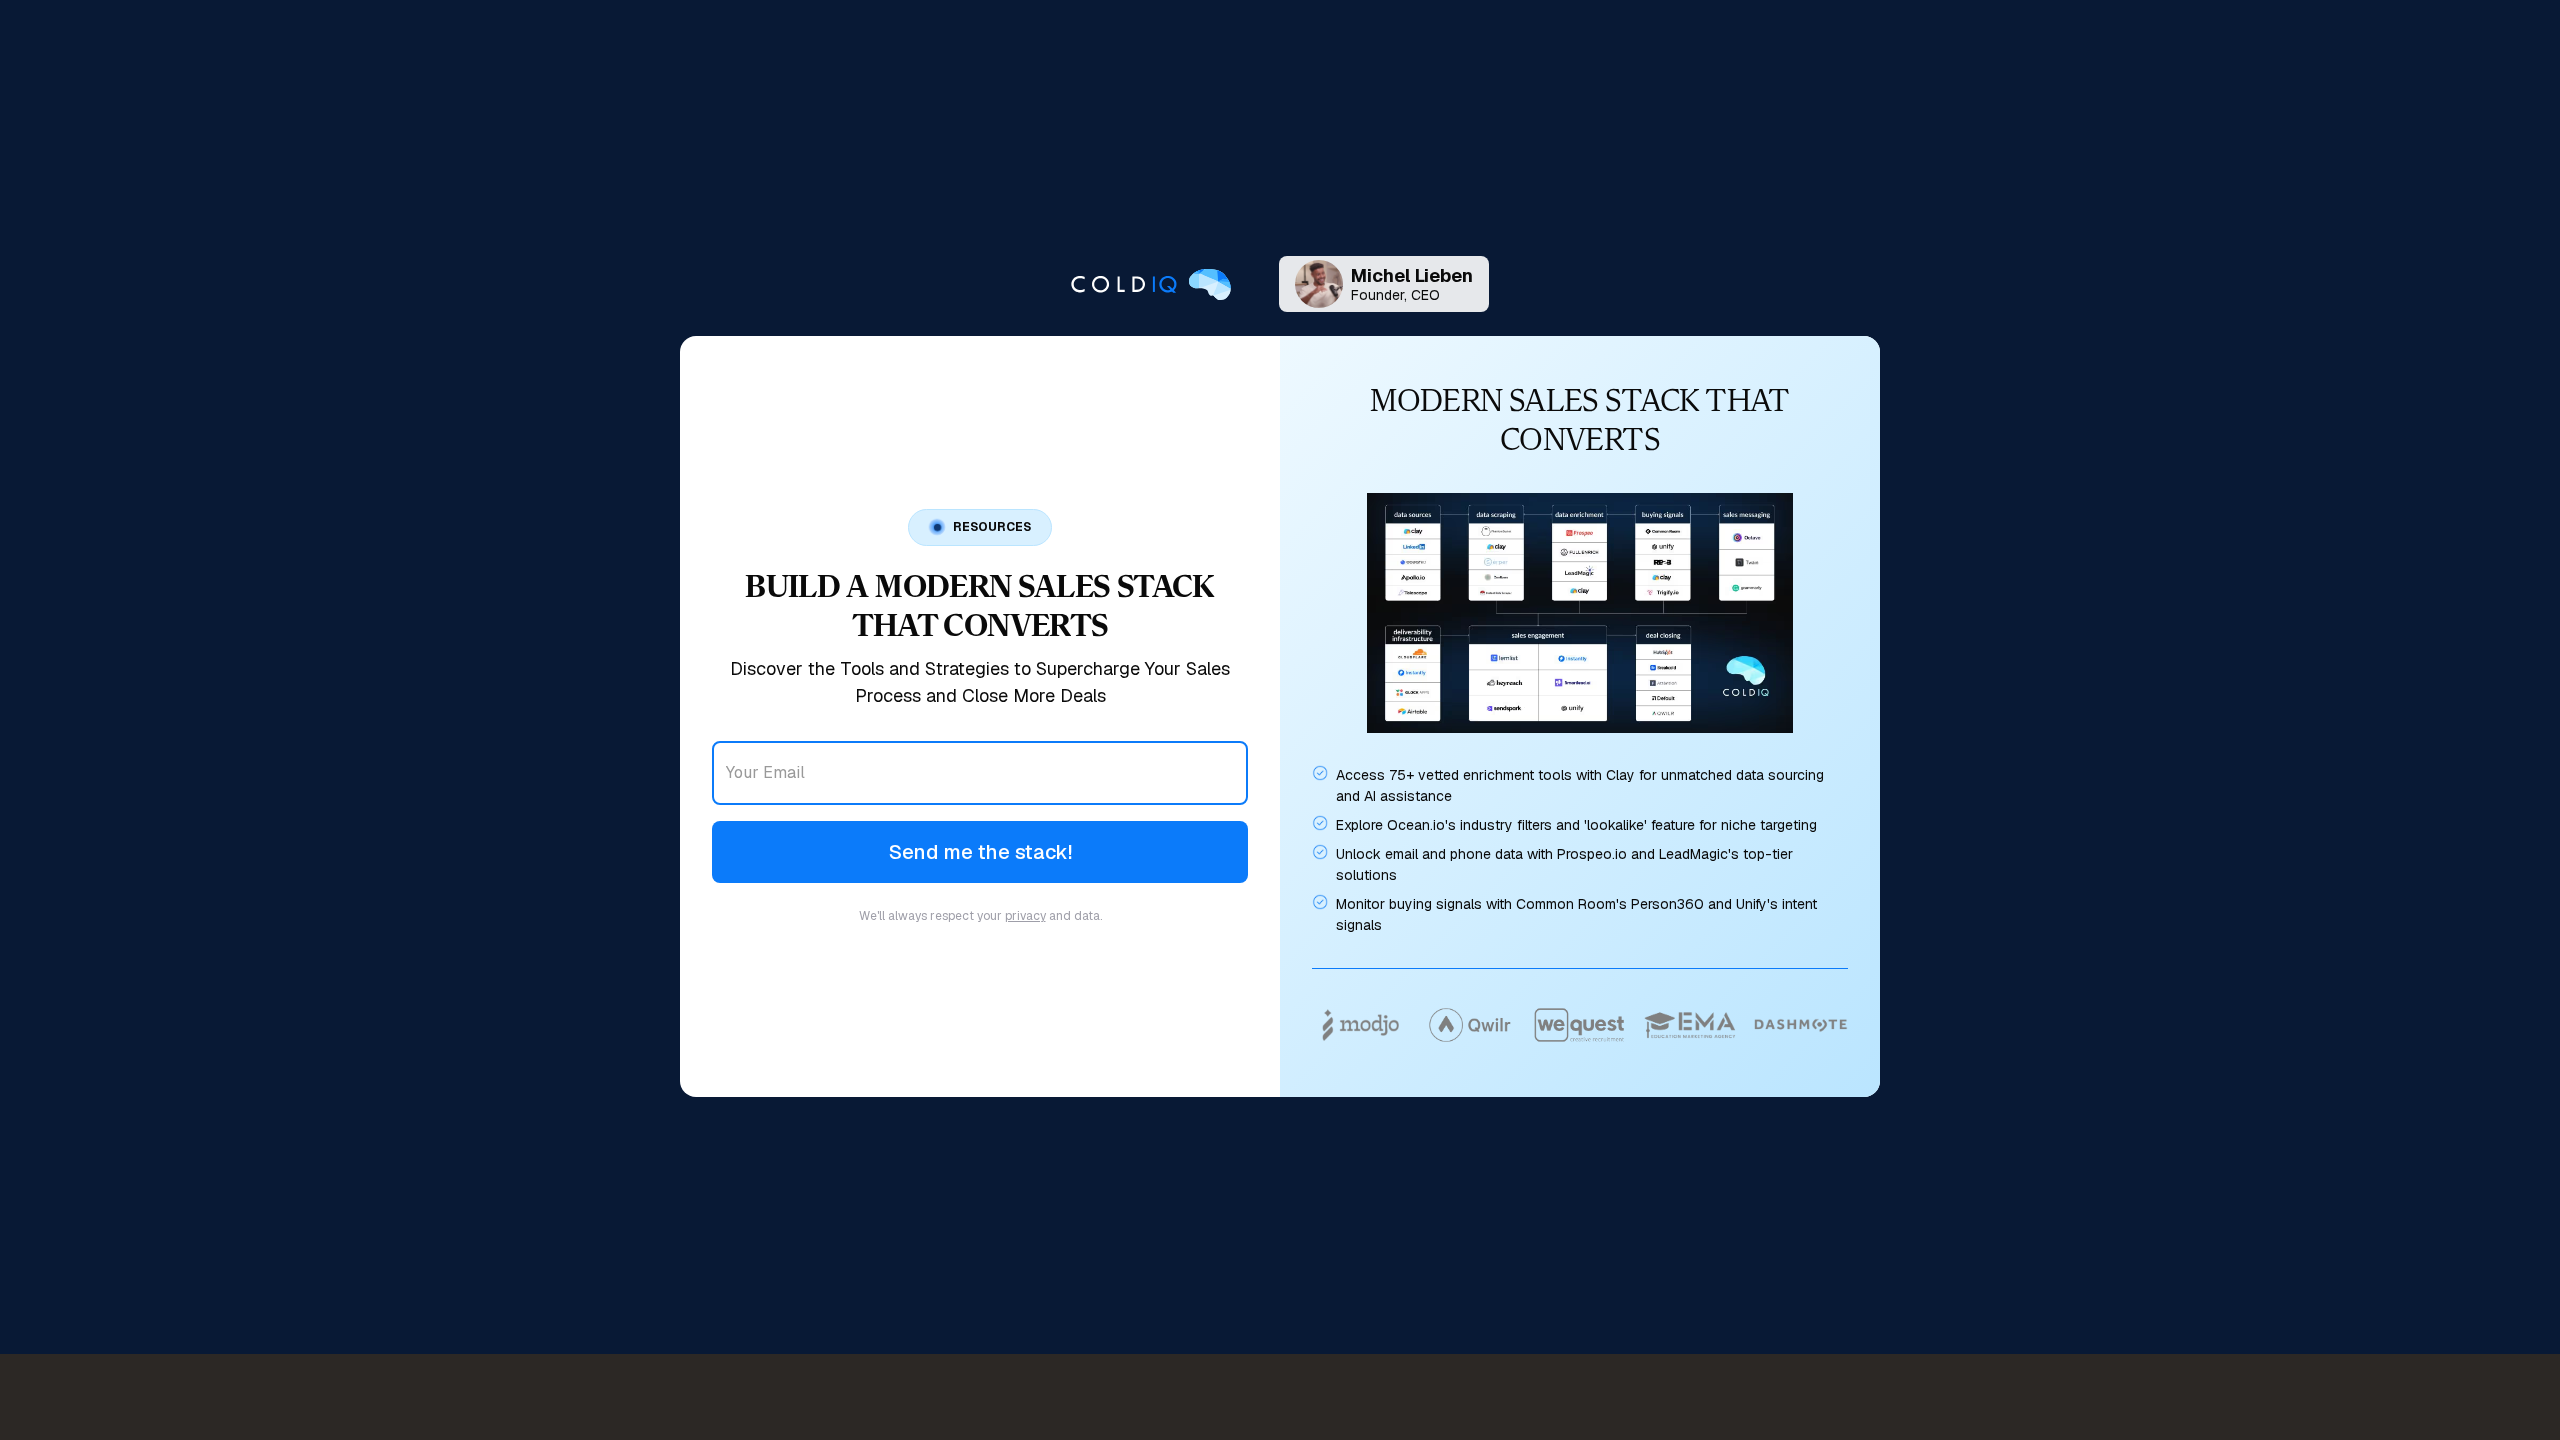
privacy (1025, 916)
